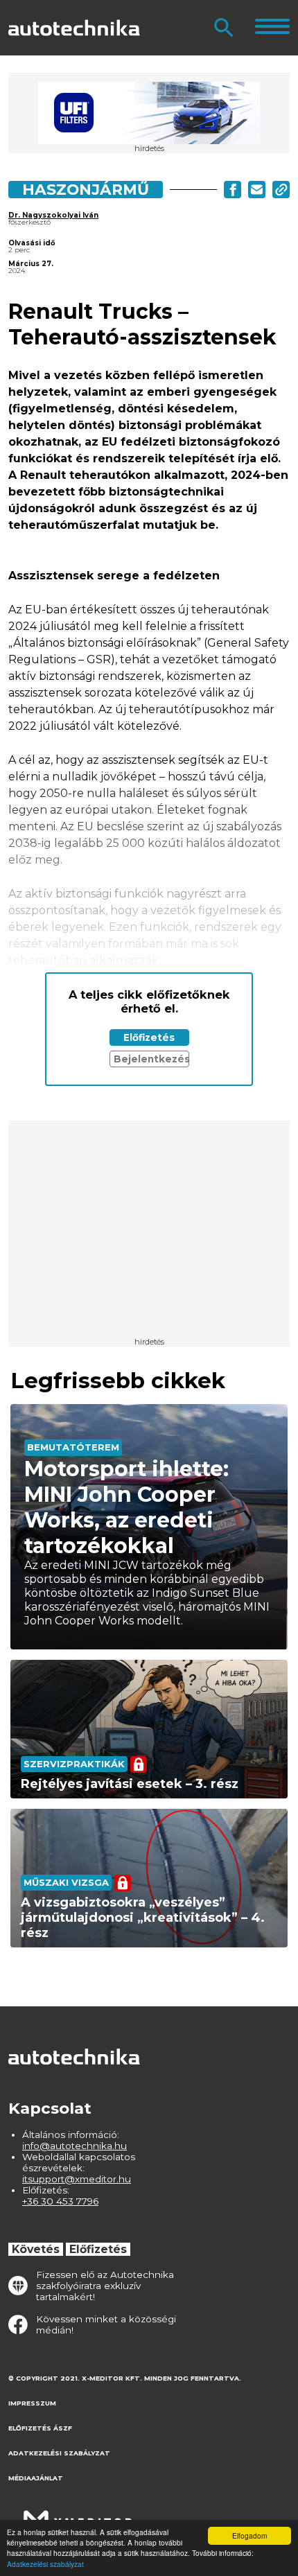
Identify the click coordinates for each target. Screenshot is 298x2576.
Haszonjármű (86, 189)
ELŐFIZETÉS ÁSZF (40, 2428)
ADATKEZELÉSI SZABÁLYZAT (59, 2453)
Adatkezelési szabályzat (45, 2564)
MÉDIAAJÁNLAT (36, 2478)
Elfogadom (249, 2535)
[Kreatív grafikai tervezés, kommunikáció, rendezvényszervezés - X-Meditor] (78, 2513)
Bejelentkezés (151, 1059)
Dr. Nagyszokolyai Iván (53, 215)
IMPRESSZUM (32, 2403)
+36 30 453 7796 (60, 2201)
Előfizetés (149, 1037)
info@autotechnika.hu (74, 2146)
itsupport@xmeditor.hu (77, 2179)
